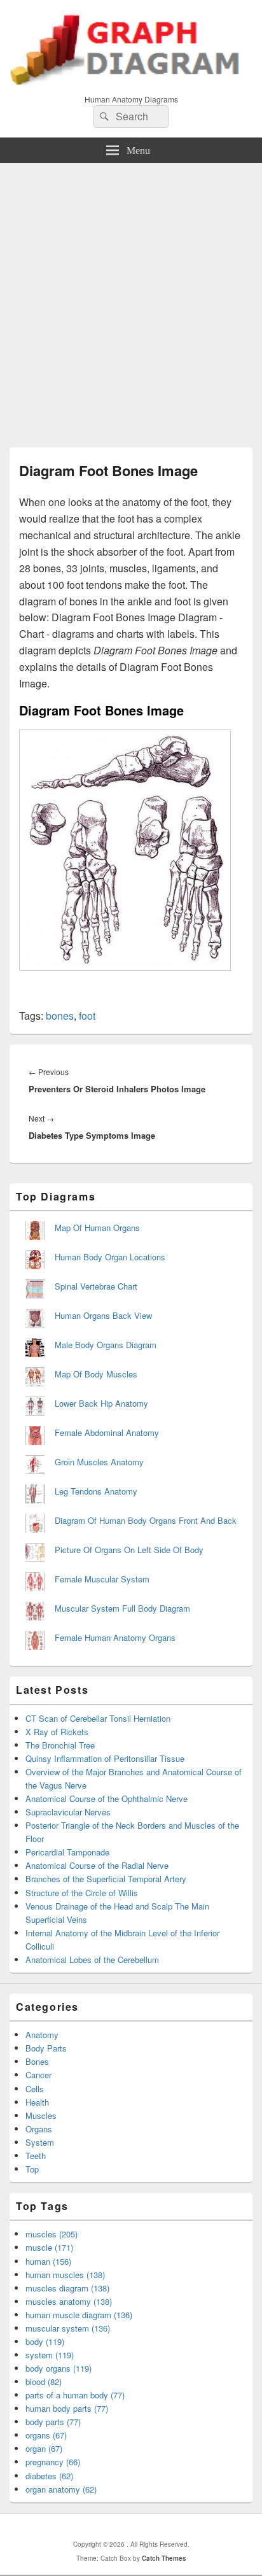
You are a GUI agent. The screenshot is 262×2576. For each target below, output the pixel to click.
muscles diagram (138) (67, 2288)
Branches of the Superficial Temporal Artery (106, 1879)
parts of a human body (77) (75, 2395)
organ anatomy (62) (61, 2489)
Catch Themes (164, 2558)
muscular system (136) (68, 2328)
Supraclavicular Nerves (68, 1812)
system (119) (50, 2355)
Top (32, 2169)
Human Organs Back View (103, 1315)
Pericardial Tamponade (67, 1852)
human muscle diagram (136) (79, 2315)
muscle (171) (49, 2247)
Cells (35, 2089)
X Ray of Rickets (57, 1732)
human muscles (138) (65, 2275)
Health (37, 2102)
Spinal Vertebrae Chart (96, 1286)
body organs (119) (59, 2368)
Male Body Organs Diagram (106, 1345)
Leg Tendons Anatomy (96, 1491)
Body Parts (46, 2048)
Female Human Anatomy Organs (115, 1637)
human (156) (48, 2261)
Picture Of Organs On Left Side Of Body (129, 1550)
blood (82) (44, 2382)
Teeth (36, 2156)
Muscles (41, 2115)
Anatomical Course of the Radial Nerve (97, 1865)
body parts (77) (53, 2422)
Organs (39, 2129)
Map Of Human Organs (97, 1228)
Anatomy (42, 2035)
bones (60, 1016)
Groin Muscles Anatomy (99, 1462)
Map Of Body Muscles (96, 1374)
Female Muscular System (102, 1579)
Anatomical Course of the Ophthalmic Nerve (107, 1798)
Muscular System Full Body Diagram (122, 1608)
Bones (37, 2061)
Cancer (38, 2075)
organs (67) (46, 2435)
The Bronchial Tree (60, 1745)
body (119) (45, 2341)
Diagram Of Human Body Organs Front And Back (146, 1520)
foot (87, 1016)
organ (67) (44, 2448)
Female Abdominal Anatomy (107, 1432)
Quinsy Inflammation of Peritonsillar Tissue (105, 1758)
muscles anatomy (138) (69, 2301)
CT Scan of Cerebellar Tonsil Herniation (98, 1718)
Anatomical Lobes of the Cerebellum (92, 1960)
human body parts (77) (67, 2408)
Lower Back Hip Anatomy (101, 1403)
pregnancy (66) (53, 2462)
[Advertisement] (131, 300)
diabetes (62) (49, 2476)
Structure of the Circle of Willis (82, 1893)
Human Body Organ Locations (110, 1257)
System (40, 2142)
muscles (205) (52, 2234)
